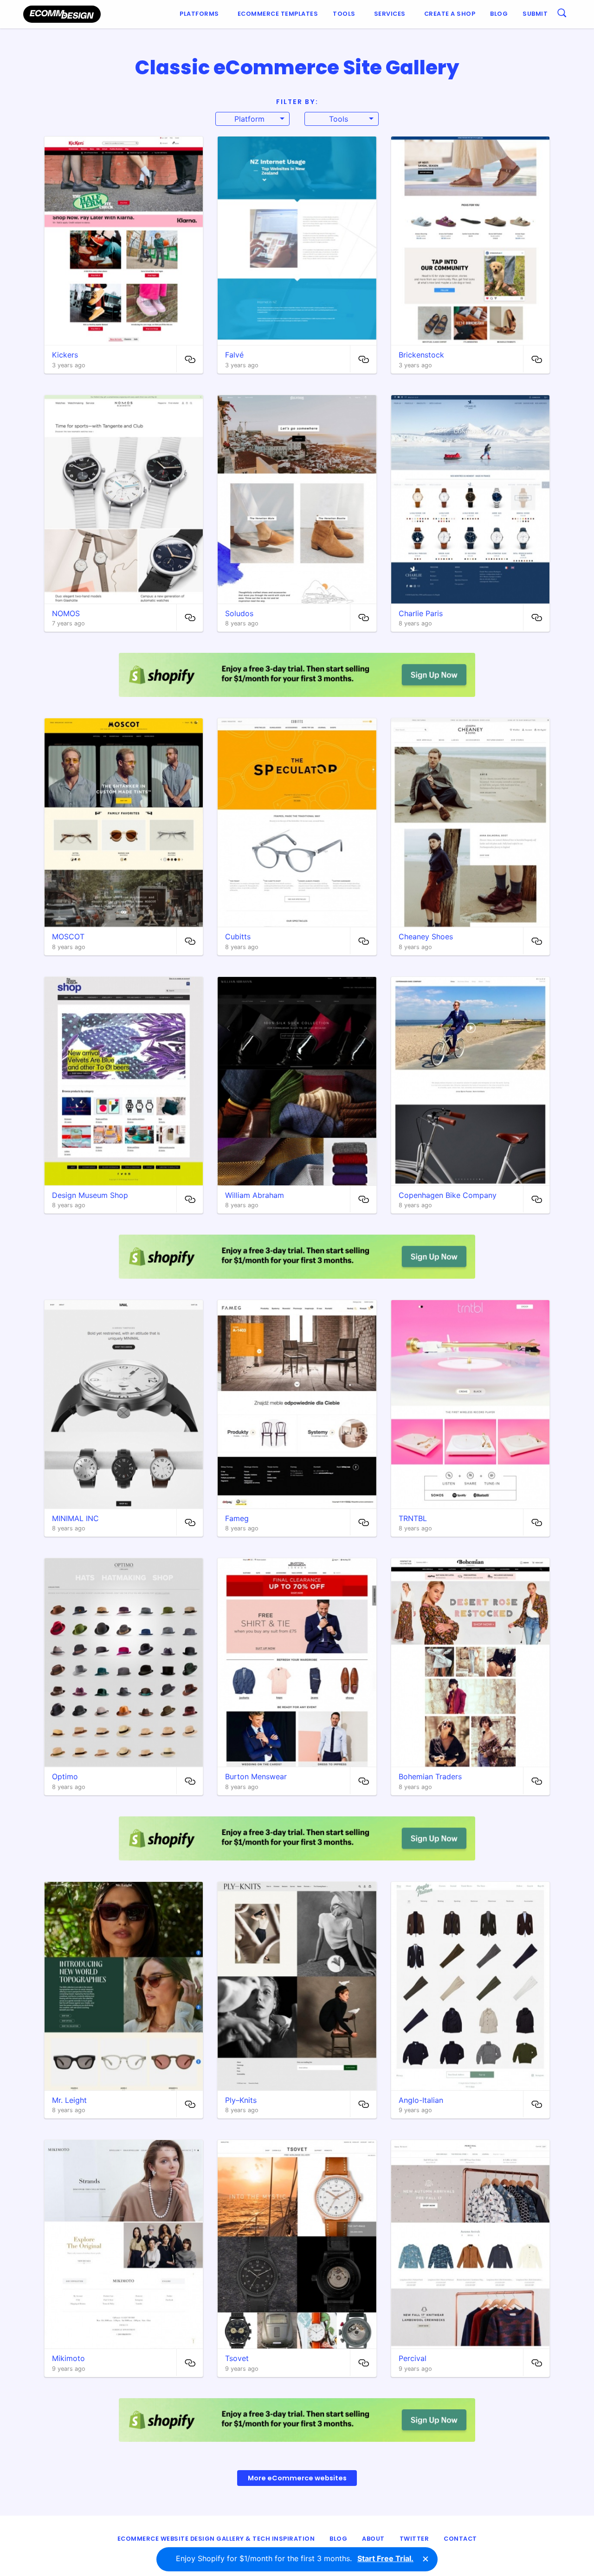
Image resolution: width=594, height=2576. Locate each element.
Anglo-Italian (421, 2100)
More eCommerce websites (297, 2478)
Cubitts (238, 937)
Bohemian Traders (430, 1776)
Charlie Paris (421, 613)
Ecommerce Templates (278, 14)
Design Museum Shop (90, 1195)
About (373, 2539)
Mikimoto (68, 2358)
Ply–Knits (241, 2100)
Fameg (237, 1518)
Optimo (65, 1776)
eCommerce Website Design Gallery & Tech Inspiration (216, 2539)
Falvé (234, 355)
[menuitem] (201, 14)
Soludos (239, 613)
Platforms (199, 14)
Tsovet (237, 2358)
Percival (413, 2358)
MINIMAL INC (75, 1518)
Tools (344, 14)
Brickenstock (421, 355)
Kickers (65, 355)
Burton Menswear (256, 1776)
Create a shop (450, 14)
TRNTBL (413, 1518)
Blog (499, 14)
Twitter (414, 2539)
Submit (535, 14)
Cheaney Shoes (426, 937)
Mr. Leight (69, 2100)
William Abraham (255, 1195)
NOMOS (66, 613)
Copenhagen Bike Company (448, 1195)
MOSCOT (68, 937)
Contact (460, 2539)
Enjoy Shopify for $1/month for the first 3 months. (295, 2558)
